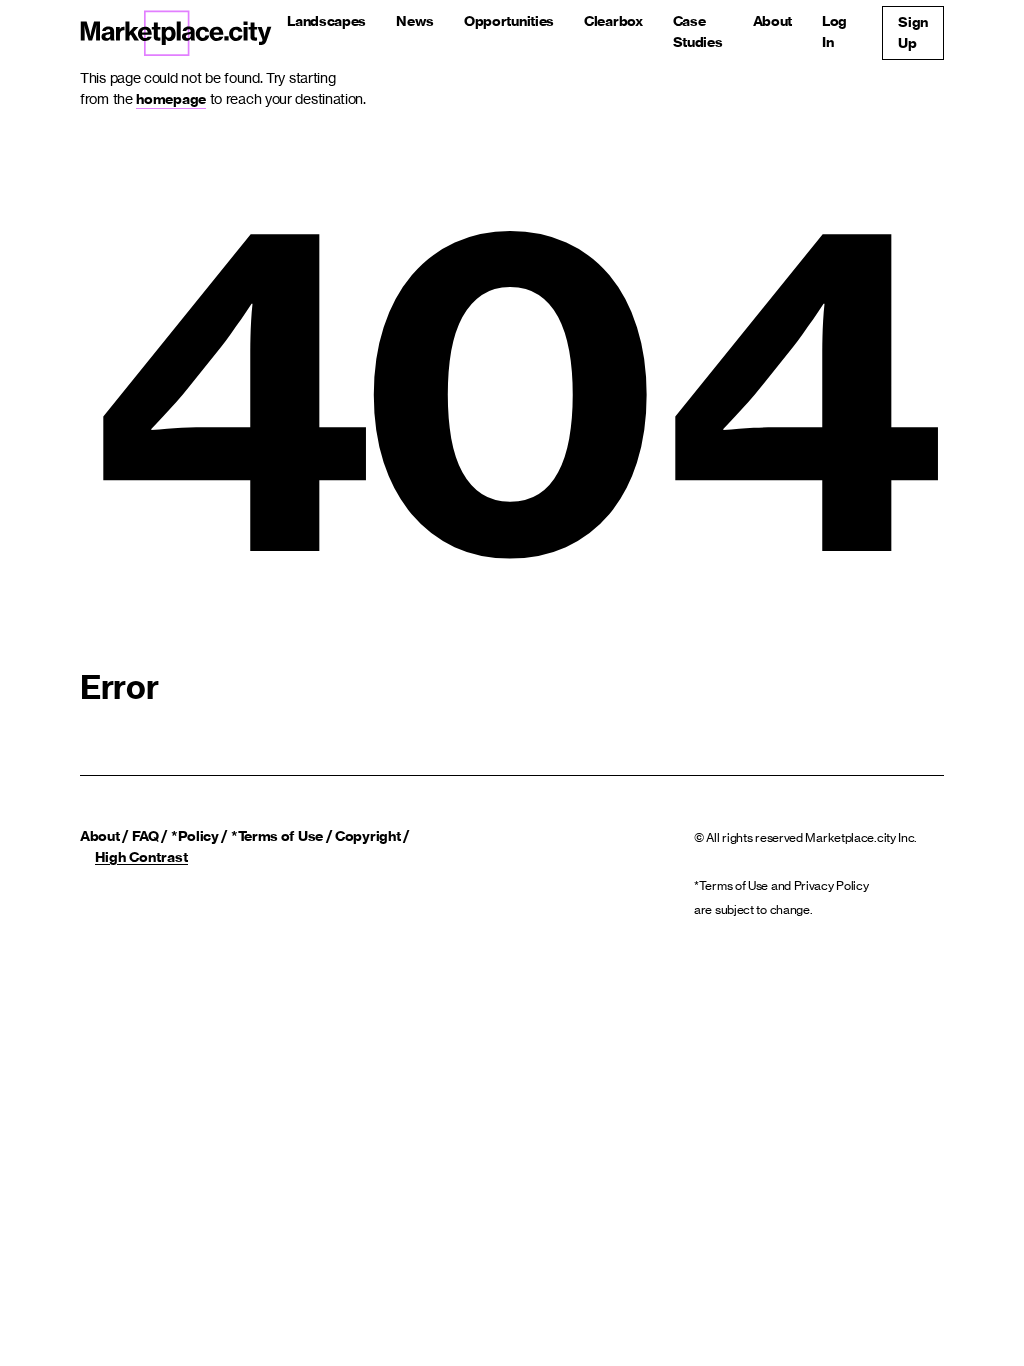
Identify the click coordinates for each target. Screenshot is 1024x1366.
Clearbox (613, 21)
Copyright (367, 836)
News (415, 21)
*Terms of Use (277, 836)
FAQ (145, 836)
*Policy (195, 836)
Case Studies (698, 31)
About (773, 21)
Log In (834, 31)
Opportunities (509, 21)
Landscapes (326, 21)
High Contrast (141, 857)
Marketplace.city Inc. (861, 837)
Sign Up (913, 32)
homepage (171, 99)
